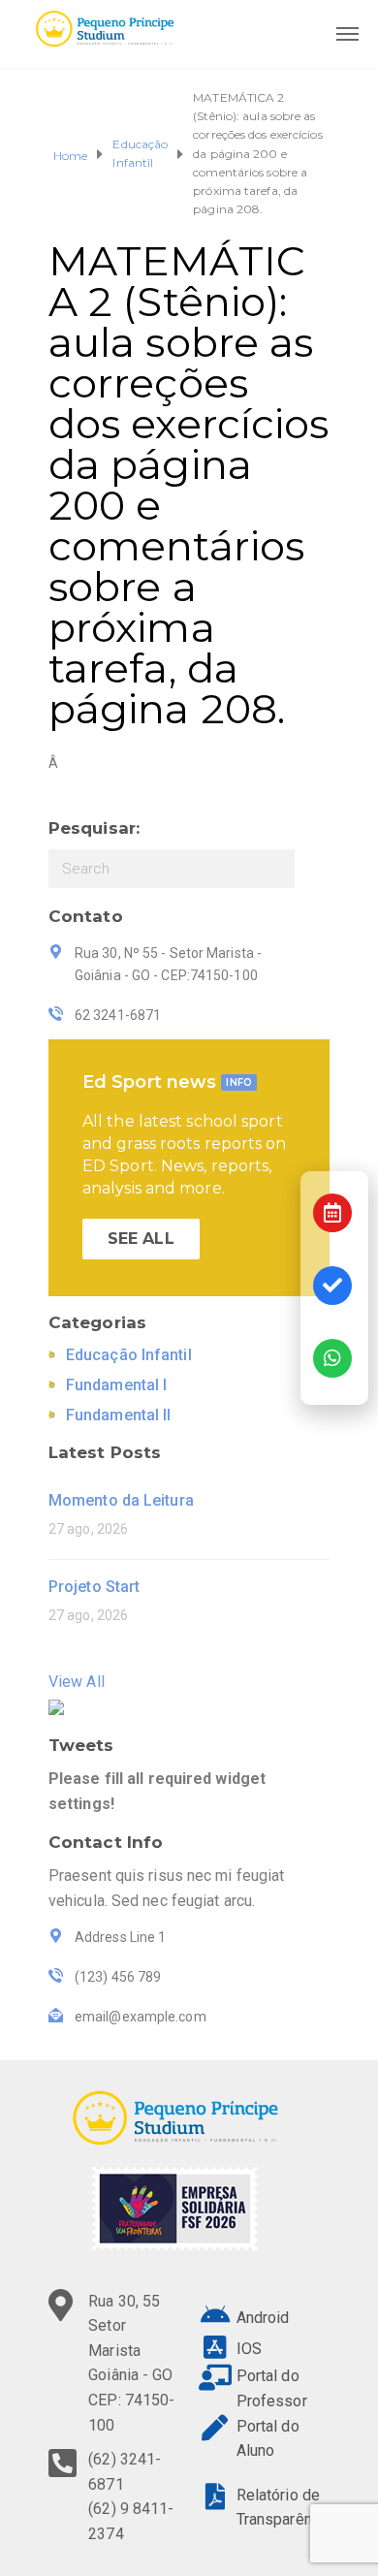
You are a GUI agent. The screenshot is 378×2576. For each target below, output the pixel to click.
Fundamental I (116, 1385)
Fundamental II (118, 1415)
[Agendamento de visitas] (332, 1213)
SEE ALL (141, 1239)
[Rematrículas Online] (332, 1286)
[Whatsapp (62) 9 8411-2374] (332, 1358)
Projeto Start (94, 1587)
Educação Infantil (140, 153)
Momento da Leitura (121, 1500)
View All (77, 1682)
